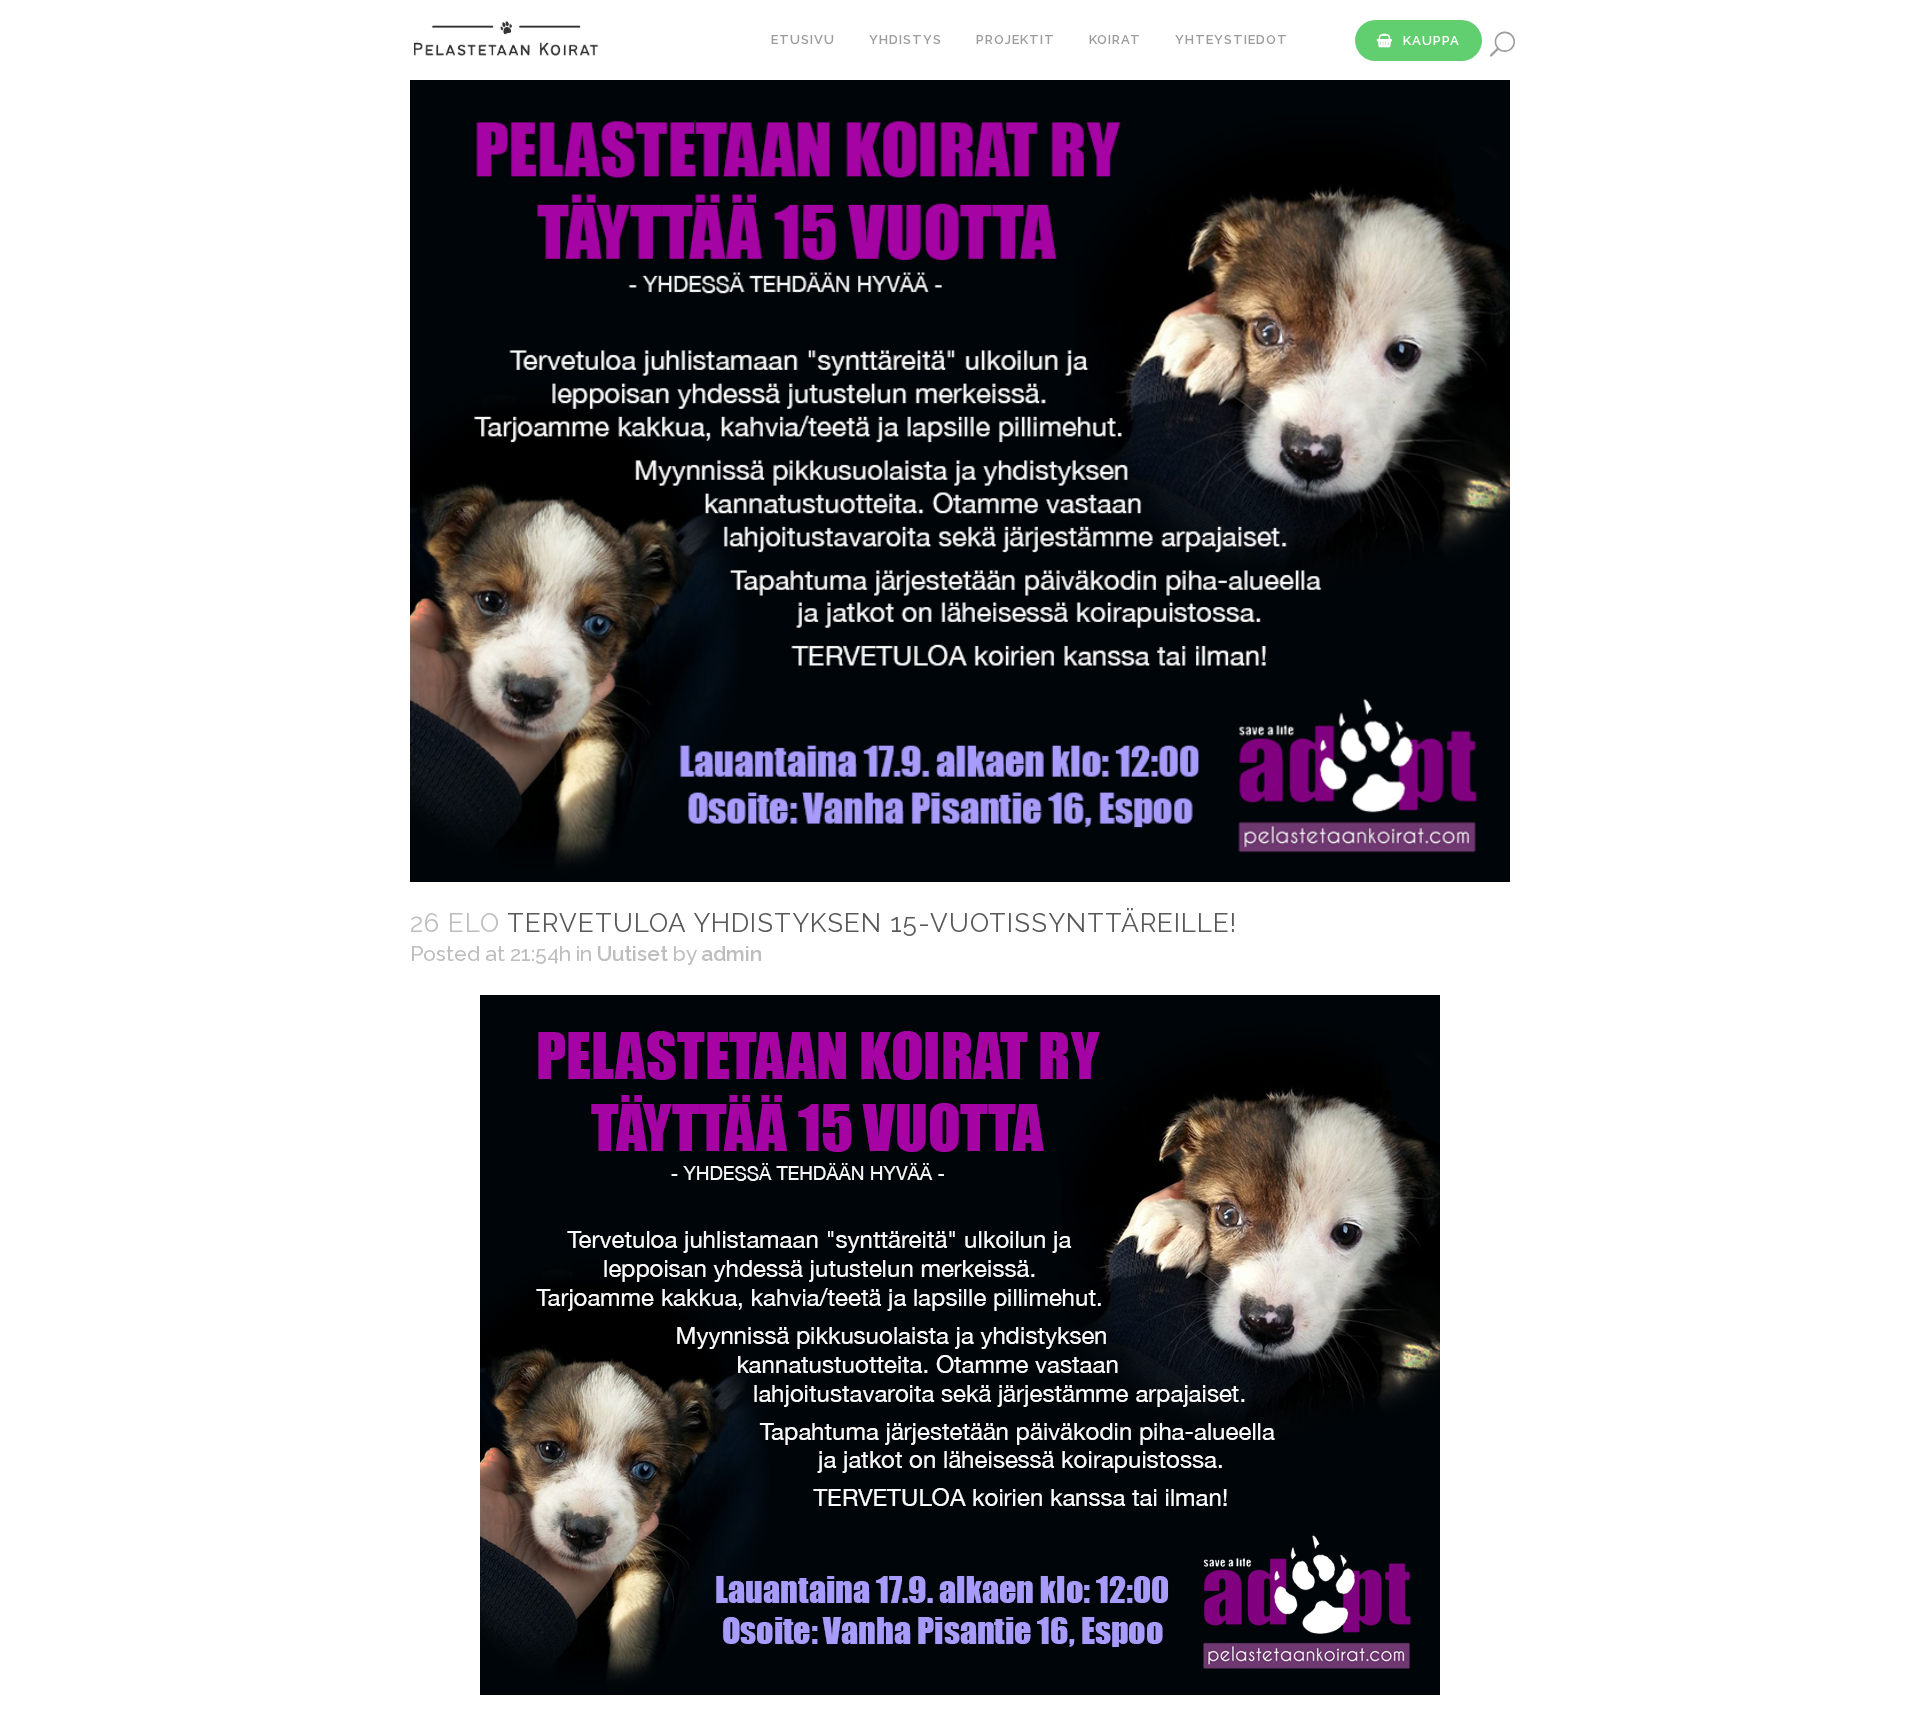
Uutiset (632, 953)
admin (731, 953)
